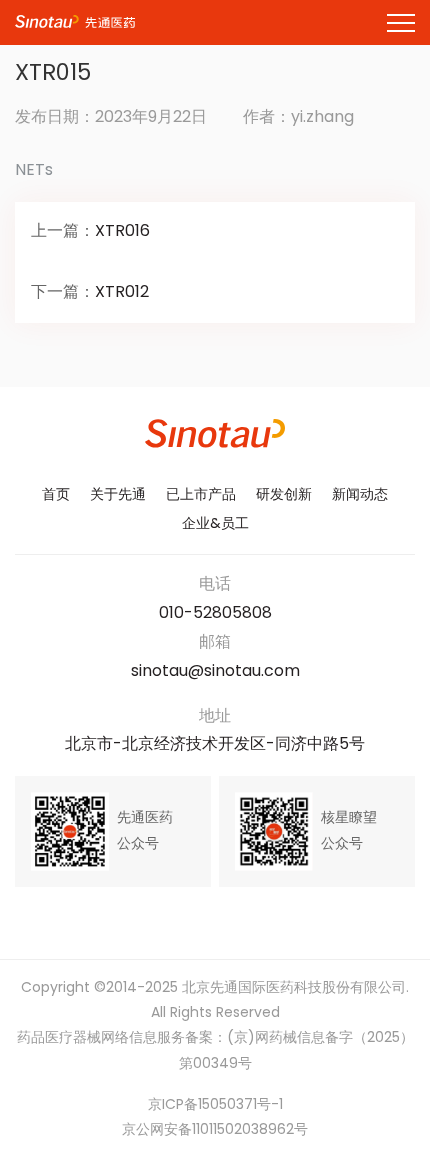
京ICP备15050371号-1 (215, 1105)
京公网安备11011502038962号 (215, 1130)
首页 (56, 495)
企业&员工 (215, 524)
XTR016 (122, 232)
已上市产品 (201, 495)
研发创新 (284, 495)
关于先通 (118, 495)
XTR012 (122, 293)
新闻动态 (360, 495)
